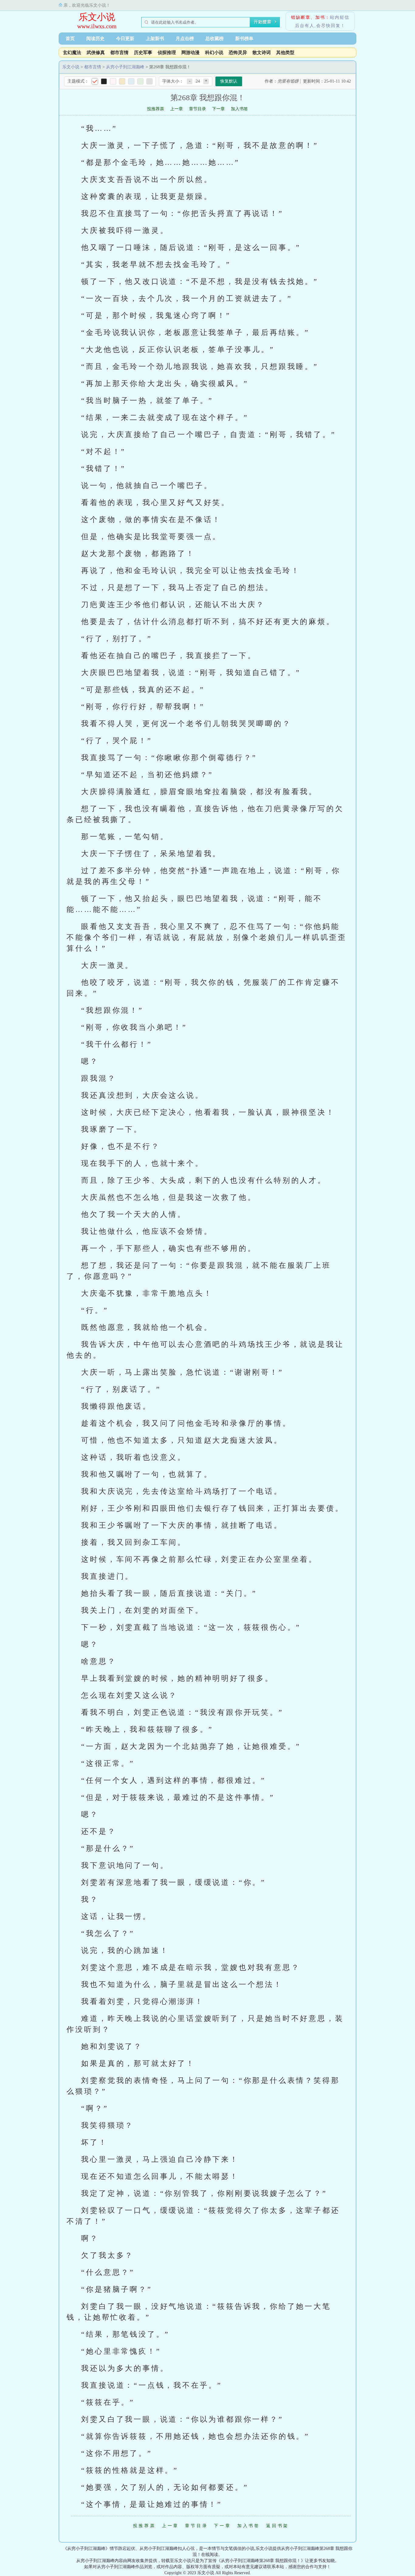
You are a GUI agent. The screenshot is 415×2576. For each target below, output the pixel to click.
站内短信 (340, 17)
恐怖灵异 (238, 53)
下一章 (218, 109)
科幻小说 (214, 53)
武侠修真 (96, 53)
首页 (70, 39)
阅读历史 (95, 39)
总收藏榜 (214, 39)
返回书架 (278, 2526)
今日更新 (125, 39)
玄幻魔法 (72, 53)
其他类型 (285, 53)
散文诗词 (262, 53)
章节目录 (197, 109)
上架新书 (155, 39)
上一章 (177, 109)
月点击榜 (185, 39)
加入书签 (239, 109)
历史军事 (143, 53)
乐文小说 (97, 17)
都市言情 (119, 53)
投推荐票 (156, 109)
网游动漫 (190, 53)
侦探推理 (167, 53)
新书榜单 (244, 39)
